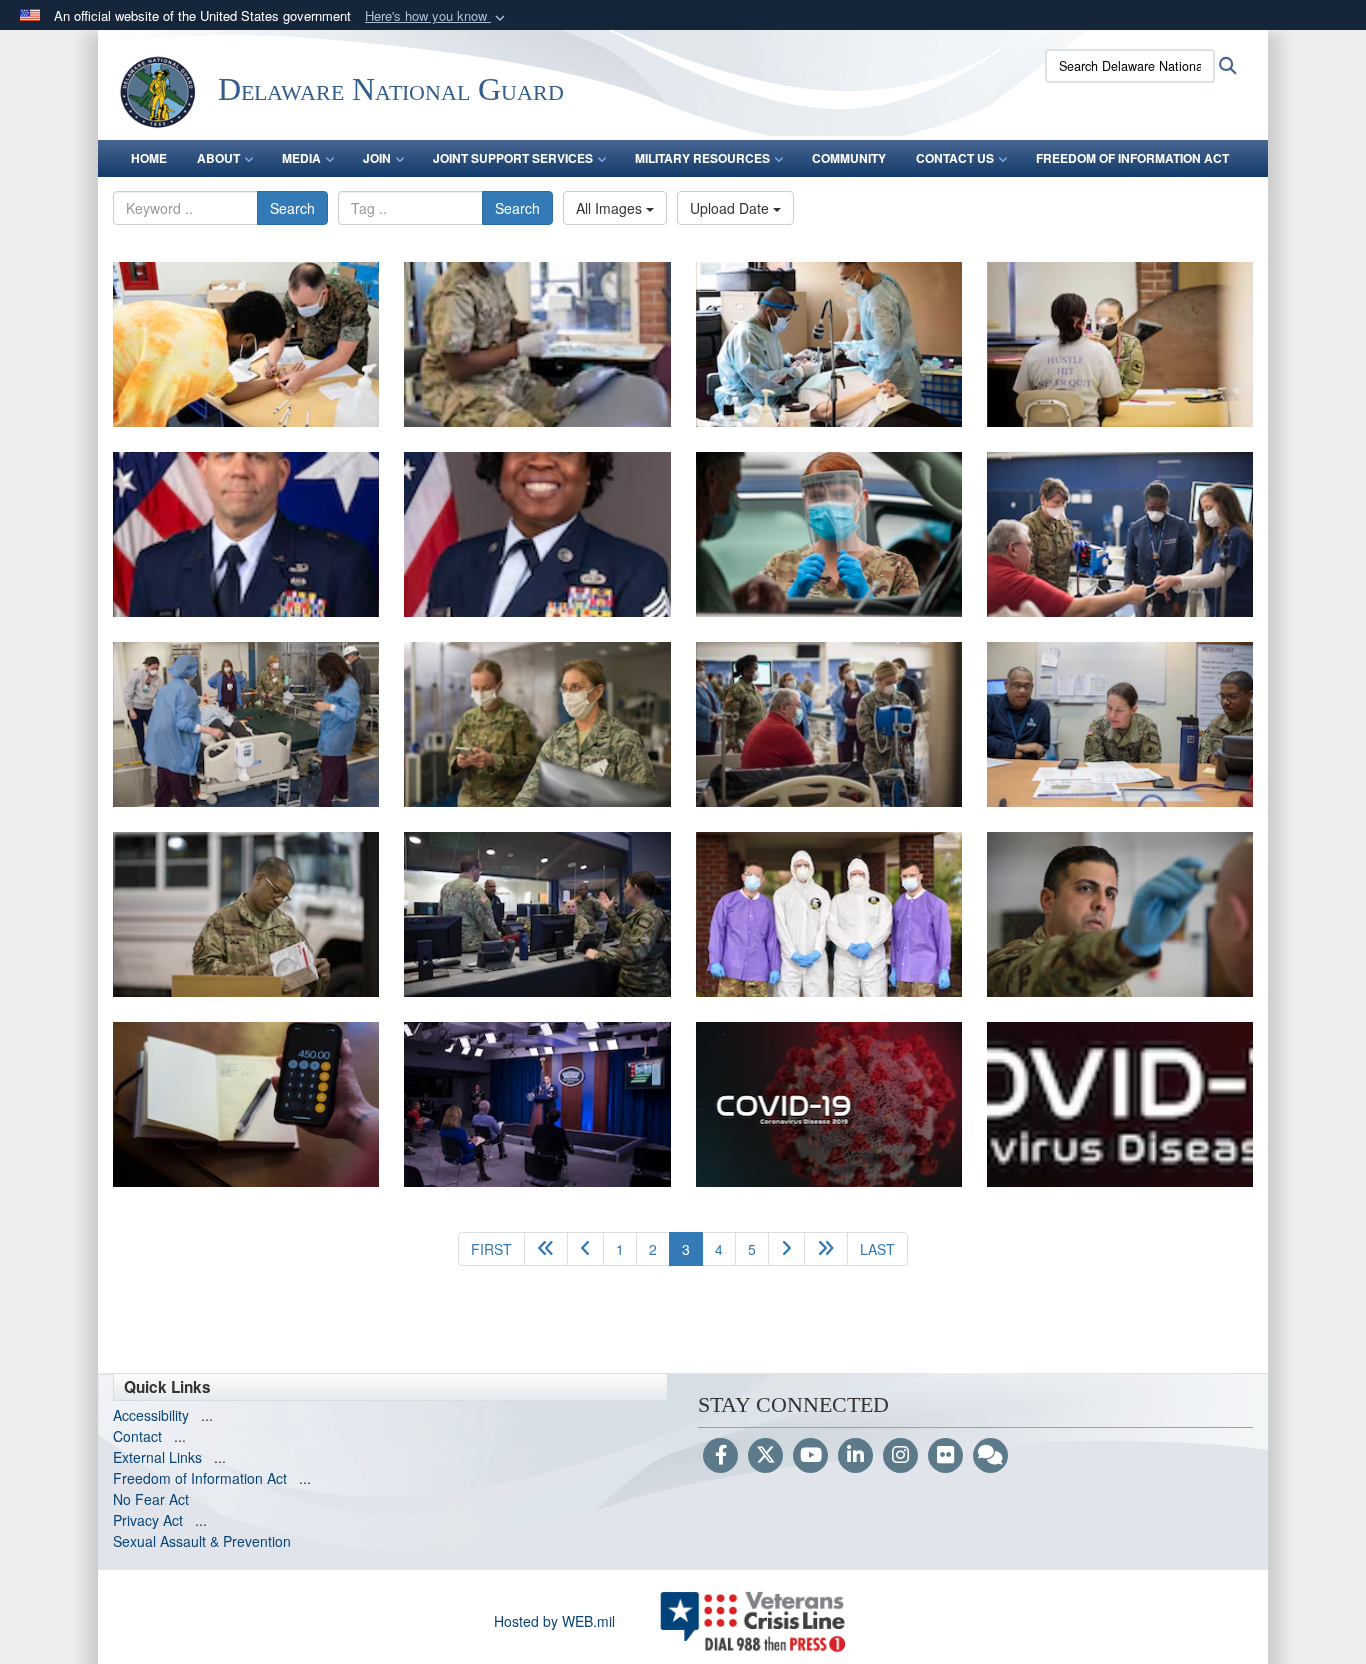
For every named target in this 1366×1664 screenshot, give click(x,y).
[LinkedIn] (855, 1456)
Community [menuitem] (849, 158)
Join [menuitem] (377, 158)
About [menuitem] (218, 158)
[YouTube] (810, 1456)
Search (292, 208)
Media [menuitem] (301, 158)
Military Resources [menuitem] (702, 158)
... (207, 1415)
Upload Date (731, 208)
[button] (437, 16)
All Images (611, 208)
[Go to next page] (786, 1249)
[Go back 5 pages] (546, 1249)
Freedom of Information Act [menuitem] (1132, 158)
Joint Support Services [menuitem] (513, 158)
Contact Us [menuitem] (955, 158)
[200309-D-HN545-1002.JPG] (1120, 1104)
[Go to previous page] (585, 1249)
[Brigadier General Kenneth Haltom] (246, 534)
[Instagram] (900, 1456)
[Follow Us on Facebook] (720, 1456)
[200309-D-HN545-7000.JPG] (829, 1104)
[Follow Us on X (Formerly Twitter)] (765, 1456)
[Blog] (990, 1456)
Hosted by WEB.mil (554, 1621)
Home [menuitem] (149, 158)
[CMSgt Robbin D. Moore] (537, 534)
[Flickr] (945, 1456)
